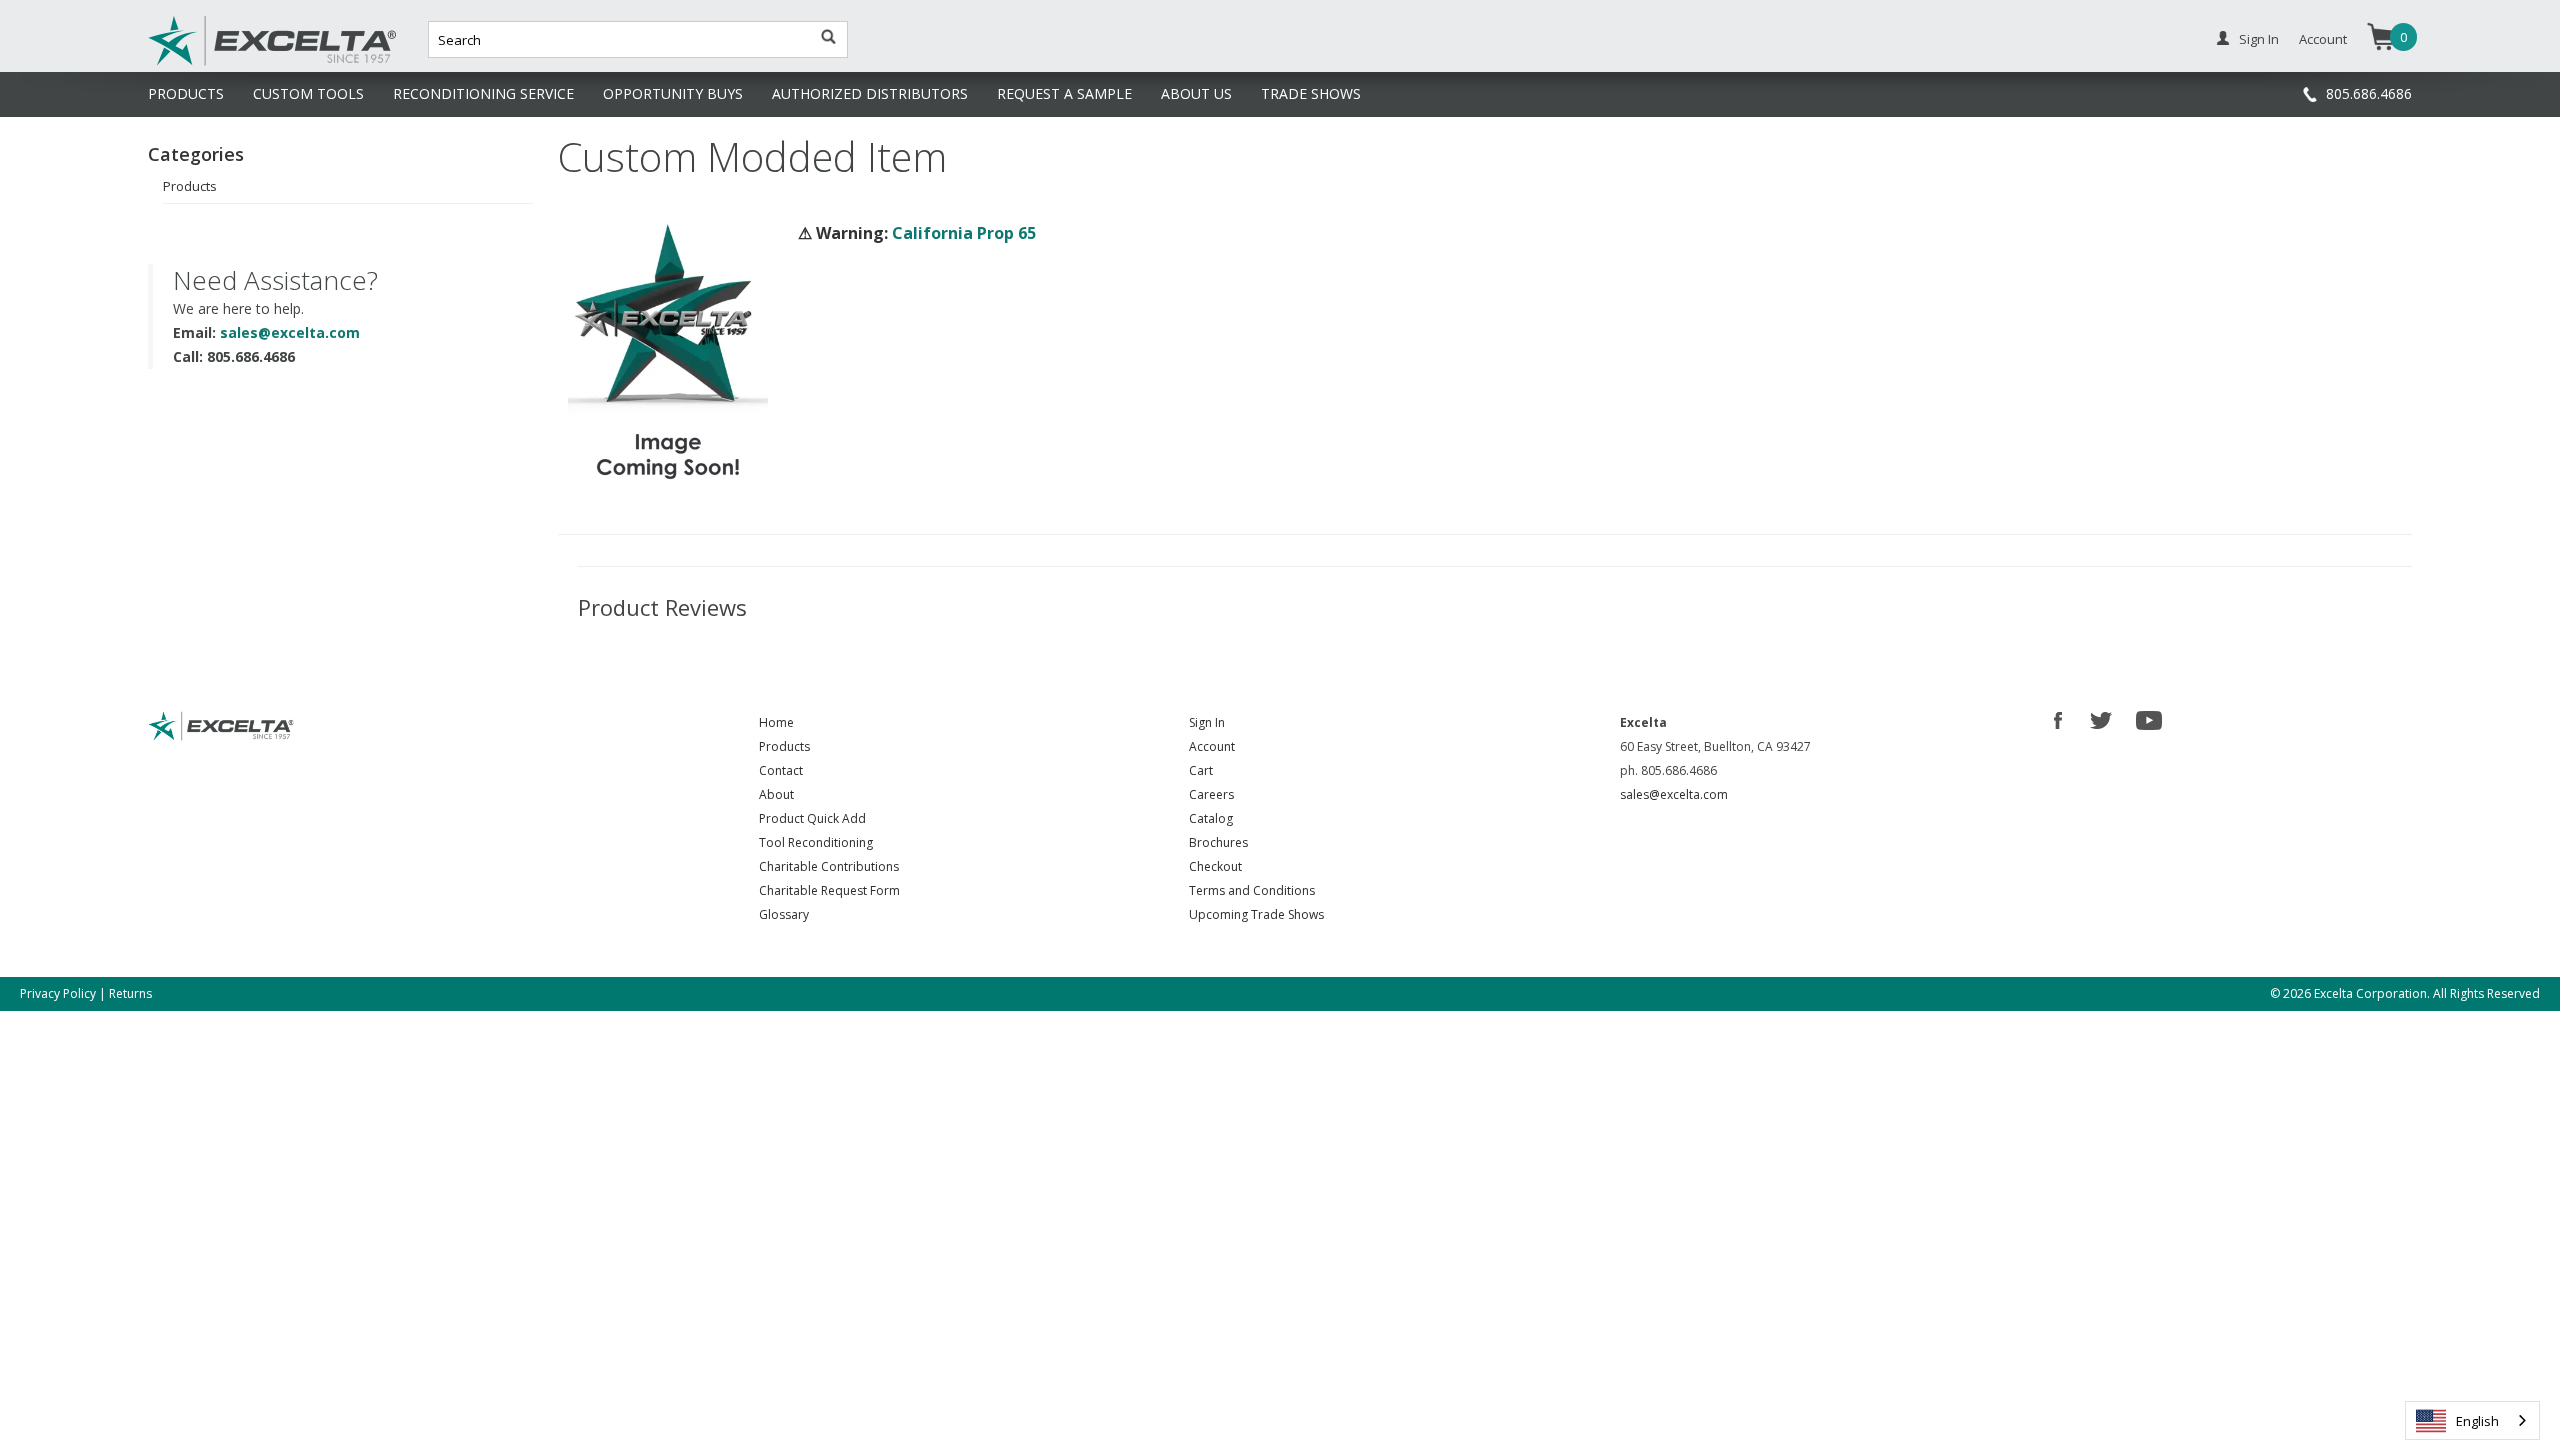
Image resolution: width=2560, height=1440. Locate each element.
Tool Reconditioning (816, 842)
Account (2323, 39)
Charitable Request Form (829, 890)
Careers (1211, 794)
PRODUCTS (186, 93)
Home (776, 722)
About (776, 794)
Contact (781, 770)
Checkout (1215, 866)
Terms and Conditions (1252, 890)
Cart (1201, 770)
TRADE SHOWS (1311, 93)
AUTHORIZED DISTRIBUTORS (870, 93)
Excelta (211, 63)
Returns (130, 993)
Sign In (2259, 39)
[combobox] (2472, 1420)
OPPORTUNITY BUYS (673, 93)
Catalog (1211, 818)
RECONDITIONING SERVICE (483, 93)
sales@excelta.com (290, 332)
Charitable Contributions (829, 866)
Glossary (784, 914)
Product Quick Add (812, 818)
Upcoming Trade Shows (1256, 914)
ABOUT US (1196, 93)
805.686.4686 (2369, 93)
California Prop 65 (964, 233)
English (2477, 1421)
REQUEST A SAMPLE (1064, 93)
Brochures (1218, 842)
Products (190, 186)
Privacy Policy (58, 993)
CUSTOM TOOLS (308, 93)
